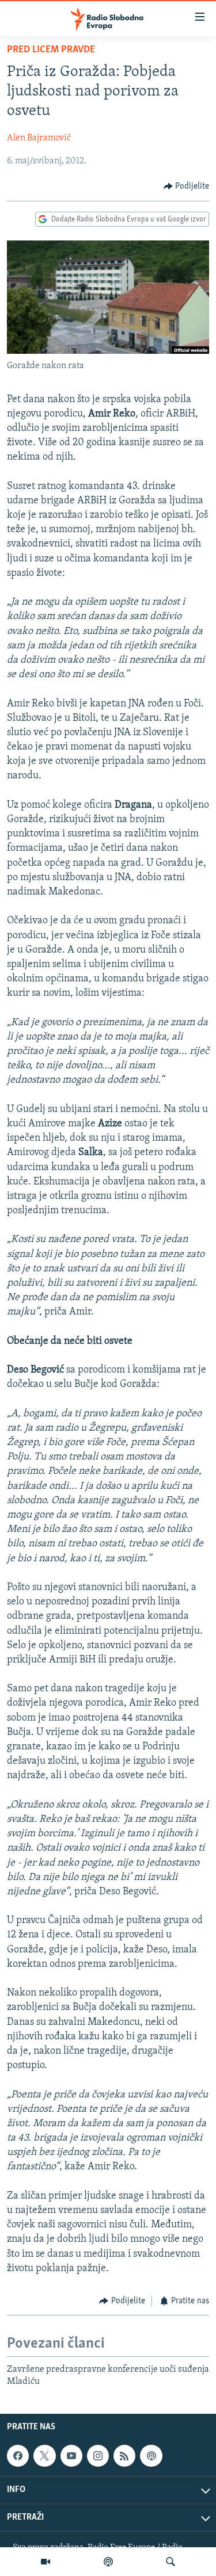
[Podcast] (108, 2562)
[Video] (46, 2562)
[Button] (187, 186)
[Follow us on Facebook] (18, 2456)
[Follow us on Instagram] (98, 2456)
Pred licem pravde (51, 50)
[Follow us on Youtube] (71, 2456)
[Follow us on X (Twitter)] (44, 2456)
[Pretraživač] (170, 2562)
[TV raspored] (151, 2456)
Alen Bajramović (39, 138)
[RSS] (124, 2456)
